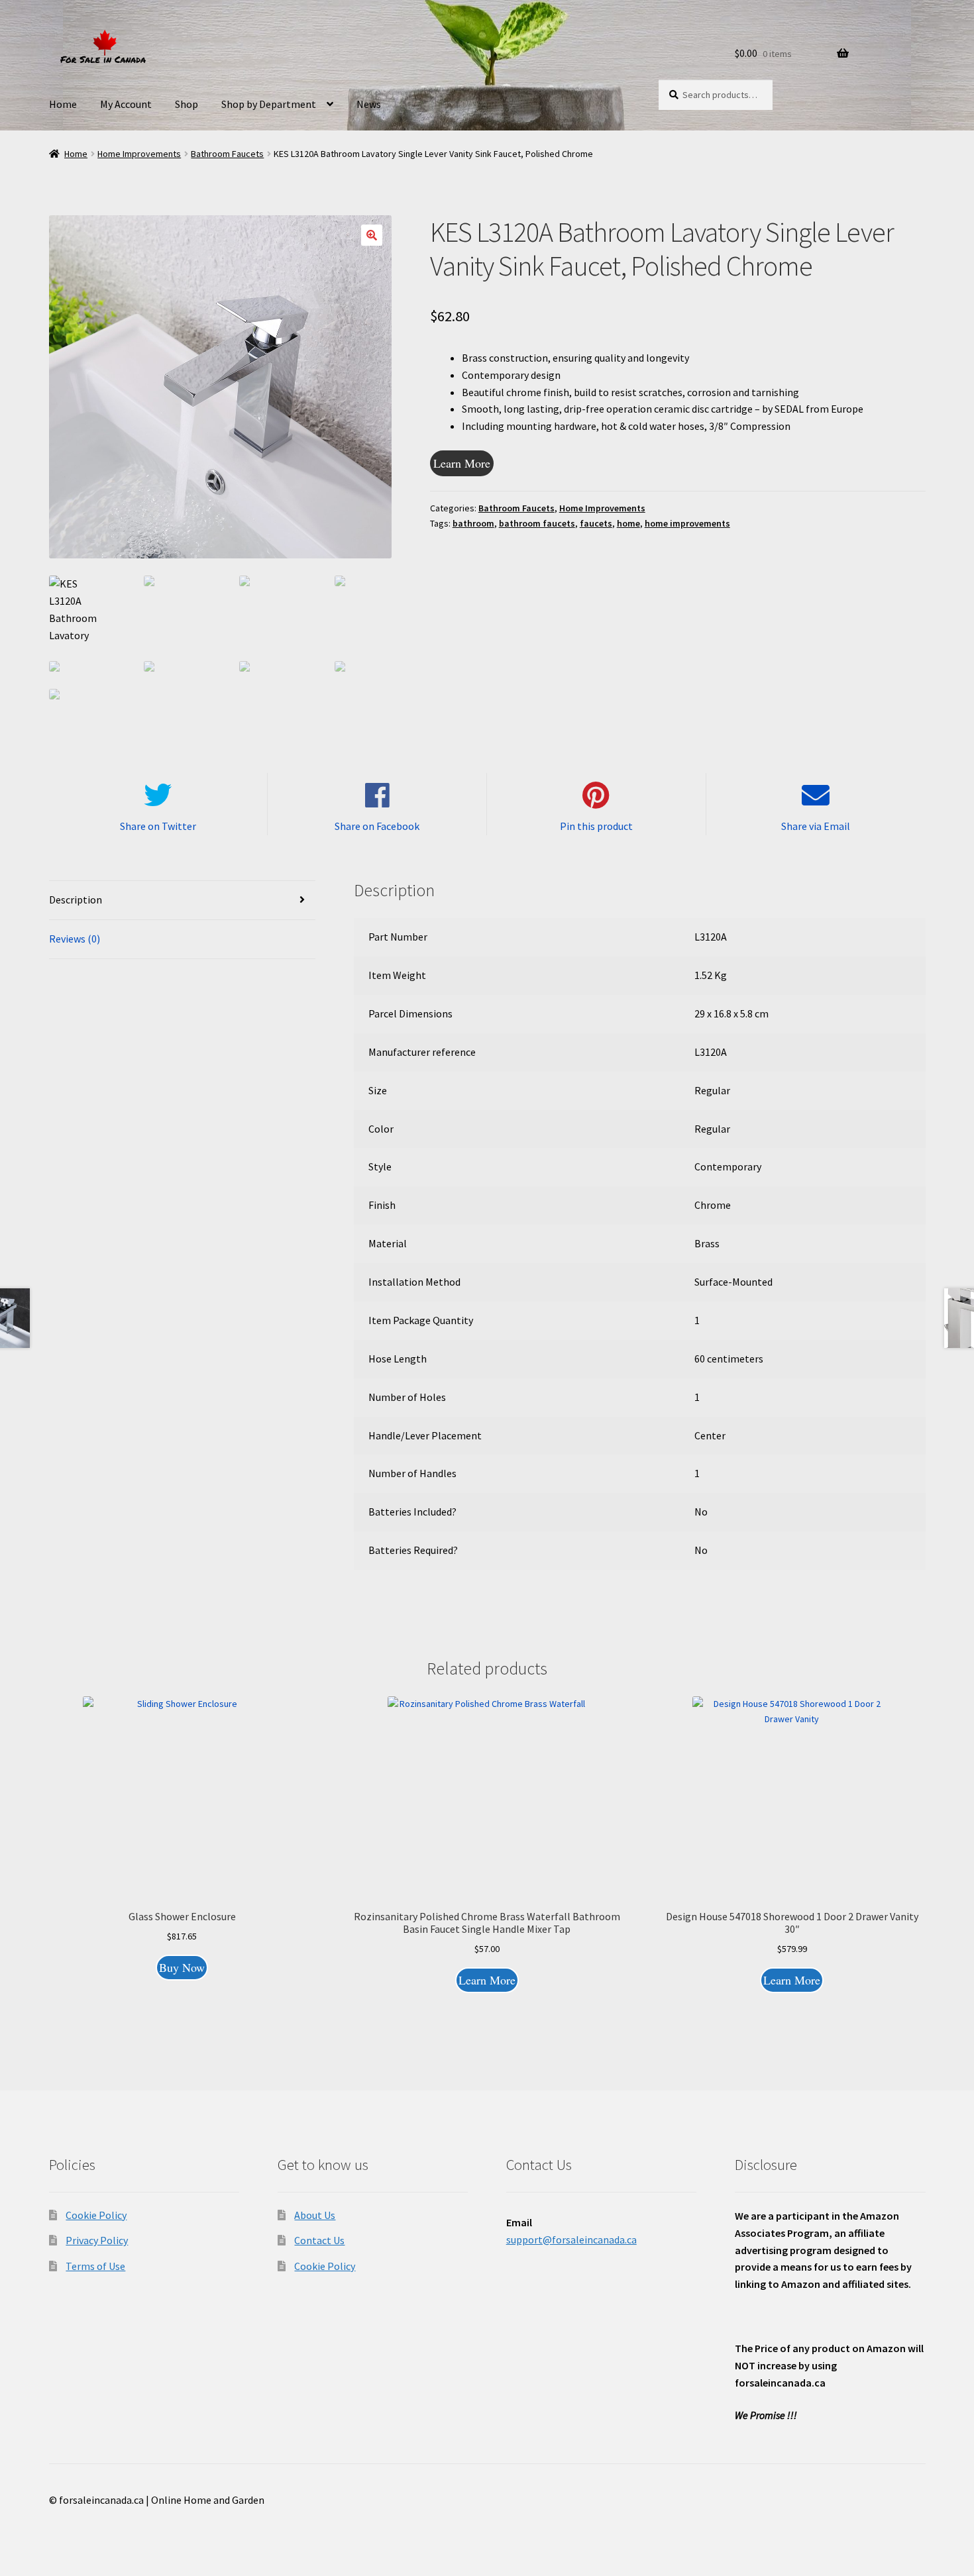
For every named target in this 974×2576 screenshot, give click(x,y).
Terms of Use (95, 2266)
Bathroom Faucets (227, 154)
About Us (315, 2215)
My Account (126, 104)
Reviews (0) (75, 939)
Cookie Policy (96, 2215)
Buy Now (182, 1967)
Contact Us (319, 2240)
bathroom (473, 523)
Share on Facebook (377, 826)
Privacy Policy (97, 2240)
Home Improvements (139, 154)
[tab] (183, 901)
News (369, 104)
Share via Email (816, 826)
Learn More (462, 463)
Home (63, 104)
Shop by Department (269, 104)
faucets (596, 523)
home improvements (687, 523)
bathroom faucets (537, 523)
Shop (187, 104)
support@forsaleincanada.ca (571, 2240)
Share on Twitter (158, 826)
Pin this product (596, 826)
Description (76, 900)
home (628, 523)
